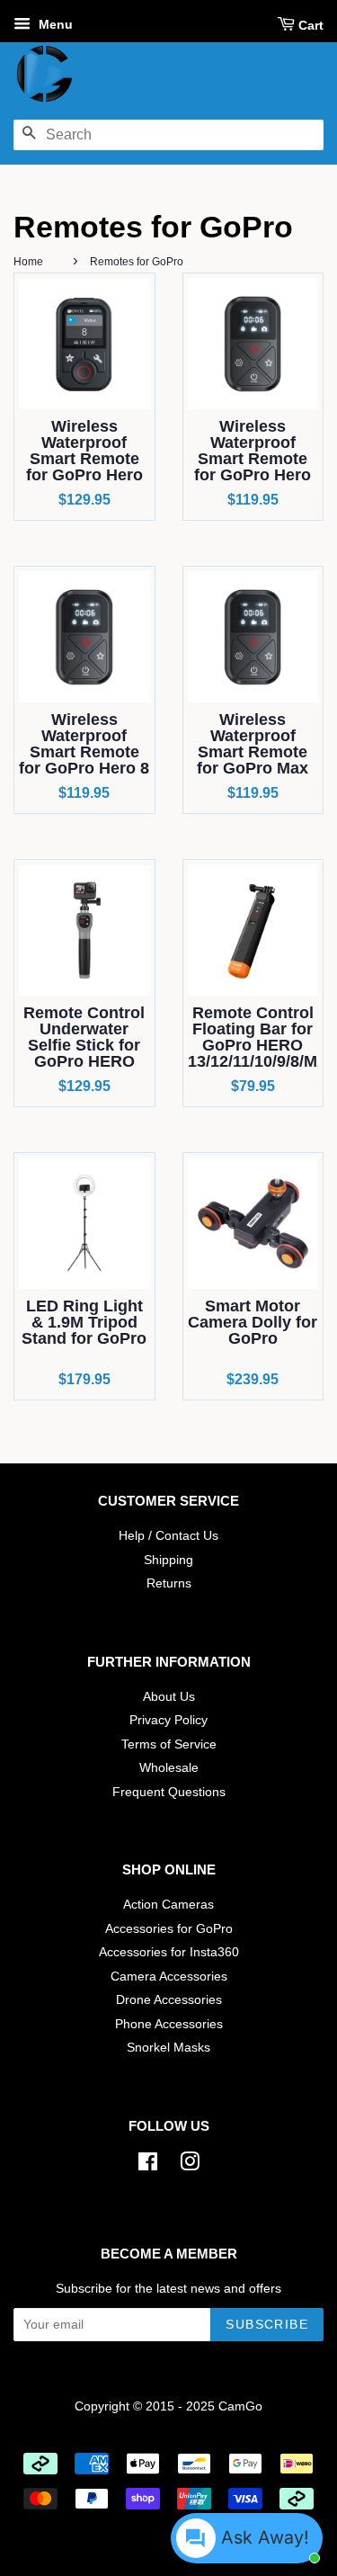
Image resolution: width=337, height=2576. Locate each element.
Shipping (168, 1560)
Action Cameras (168, 1905)
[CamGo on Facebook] (148, 2165)
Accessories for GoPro (169, 1929)
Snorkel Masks (168, 2048)
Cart (311, 25)
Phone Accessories (169, 2024)
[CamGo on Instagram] (190, 2165)
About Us (169, 1697)
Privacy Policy (168, 1720)
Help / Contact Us (168, 1536)
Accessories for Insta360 (169, 1952)
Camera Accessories (169, 1977)
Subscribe (267, 2324)
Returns (169, 1583)
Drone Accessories (169, 2000)
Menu (54, 24)
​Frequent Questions (169, 1792)
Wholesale (169, 1768)
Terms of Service (169, 1744)
